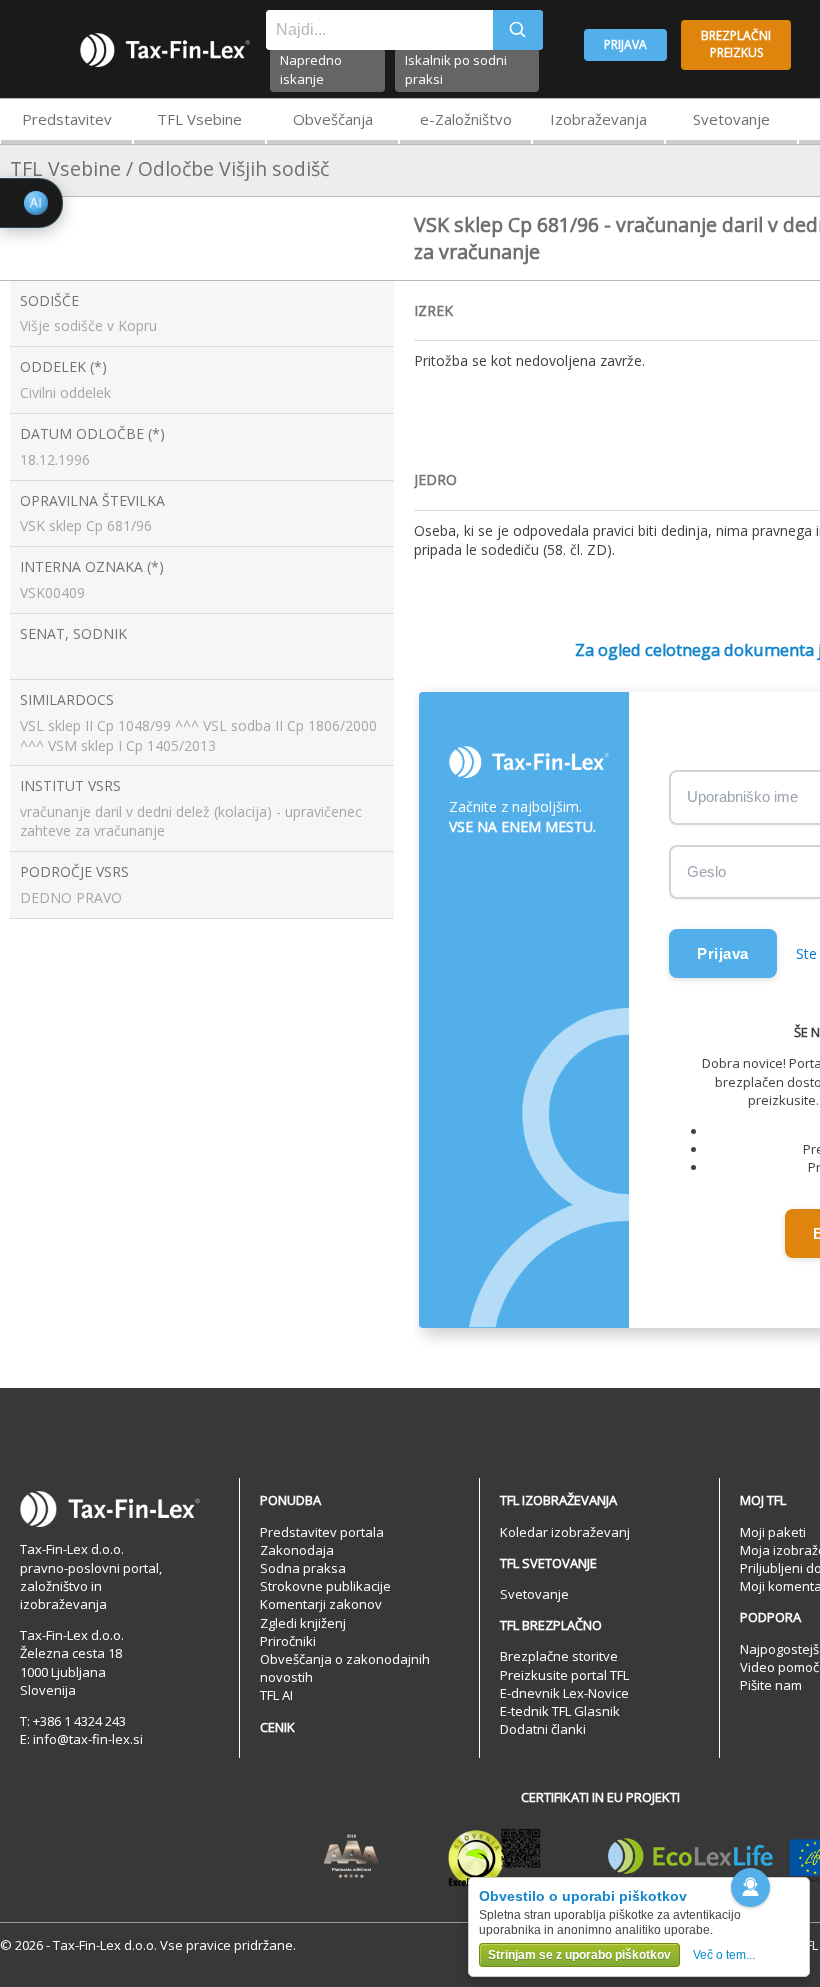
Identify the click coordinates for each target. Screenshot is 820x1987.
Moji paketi (773, 1532)
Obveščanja (333, 119)
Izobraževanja (598, 119)
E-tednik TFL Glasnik (560, 1711)
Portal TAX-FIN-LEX (165, 50)
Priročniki (288, 1641)
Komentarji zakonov (321, 1604)
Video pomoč (779, 1667)
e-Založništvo (466, 119)
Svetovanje (731, 119)
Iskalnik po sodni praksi (456, 69)
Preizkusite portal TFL (564, 1675)
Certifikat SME (494, 1857)
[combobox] (379, 30)
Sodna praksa (303, 1568)
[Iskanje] (518, 30)
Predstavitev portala (322, 1532)
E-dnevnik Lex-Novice (564, 1693)
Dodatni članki (543, 1729)
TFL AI (276, 1695)
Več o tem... (724, 1955)
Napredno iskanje (311, 69)
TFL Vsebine (199, 119)
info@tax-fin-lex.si (88, 1739)
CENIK (277, 1727)
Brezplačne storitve (559, 1656)
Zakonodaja (297, 1550)
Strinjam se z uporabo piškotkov (579, 1955)
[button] (750, 1887)
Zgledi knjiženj (303, 1623)
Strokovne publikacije (325, 1586)
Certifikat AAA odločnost (351, 1857)
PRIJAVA (625, 44)
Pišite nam (771, 1685)
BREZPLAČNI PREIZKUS (736, 44)
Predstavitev (67, 119)
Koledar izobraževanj (565, 1532)
